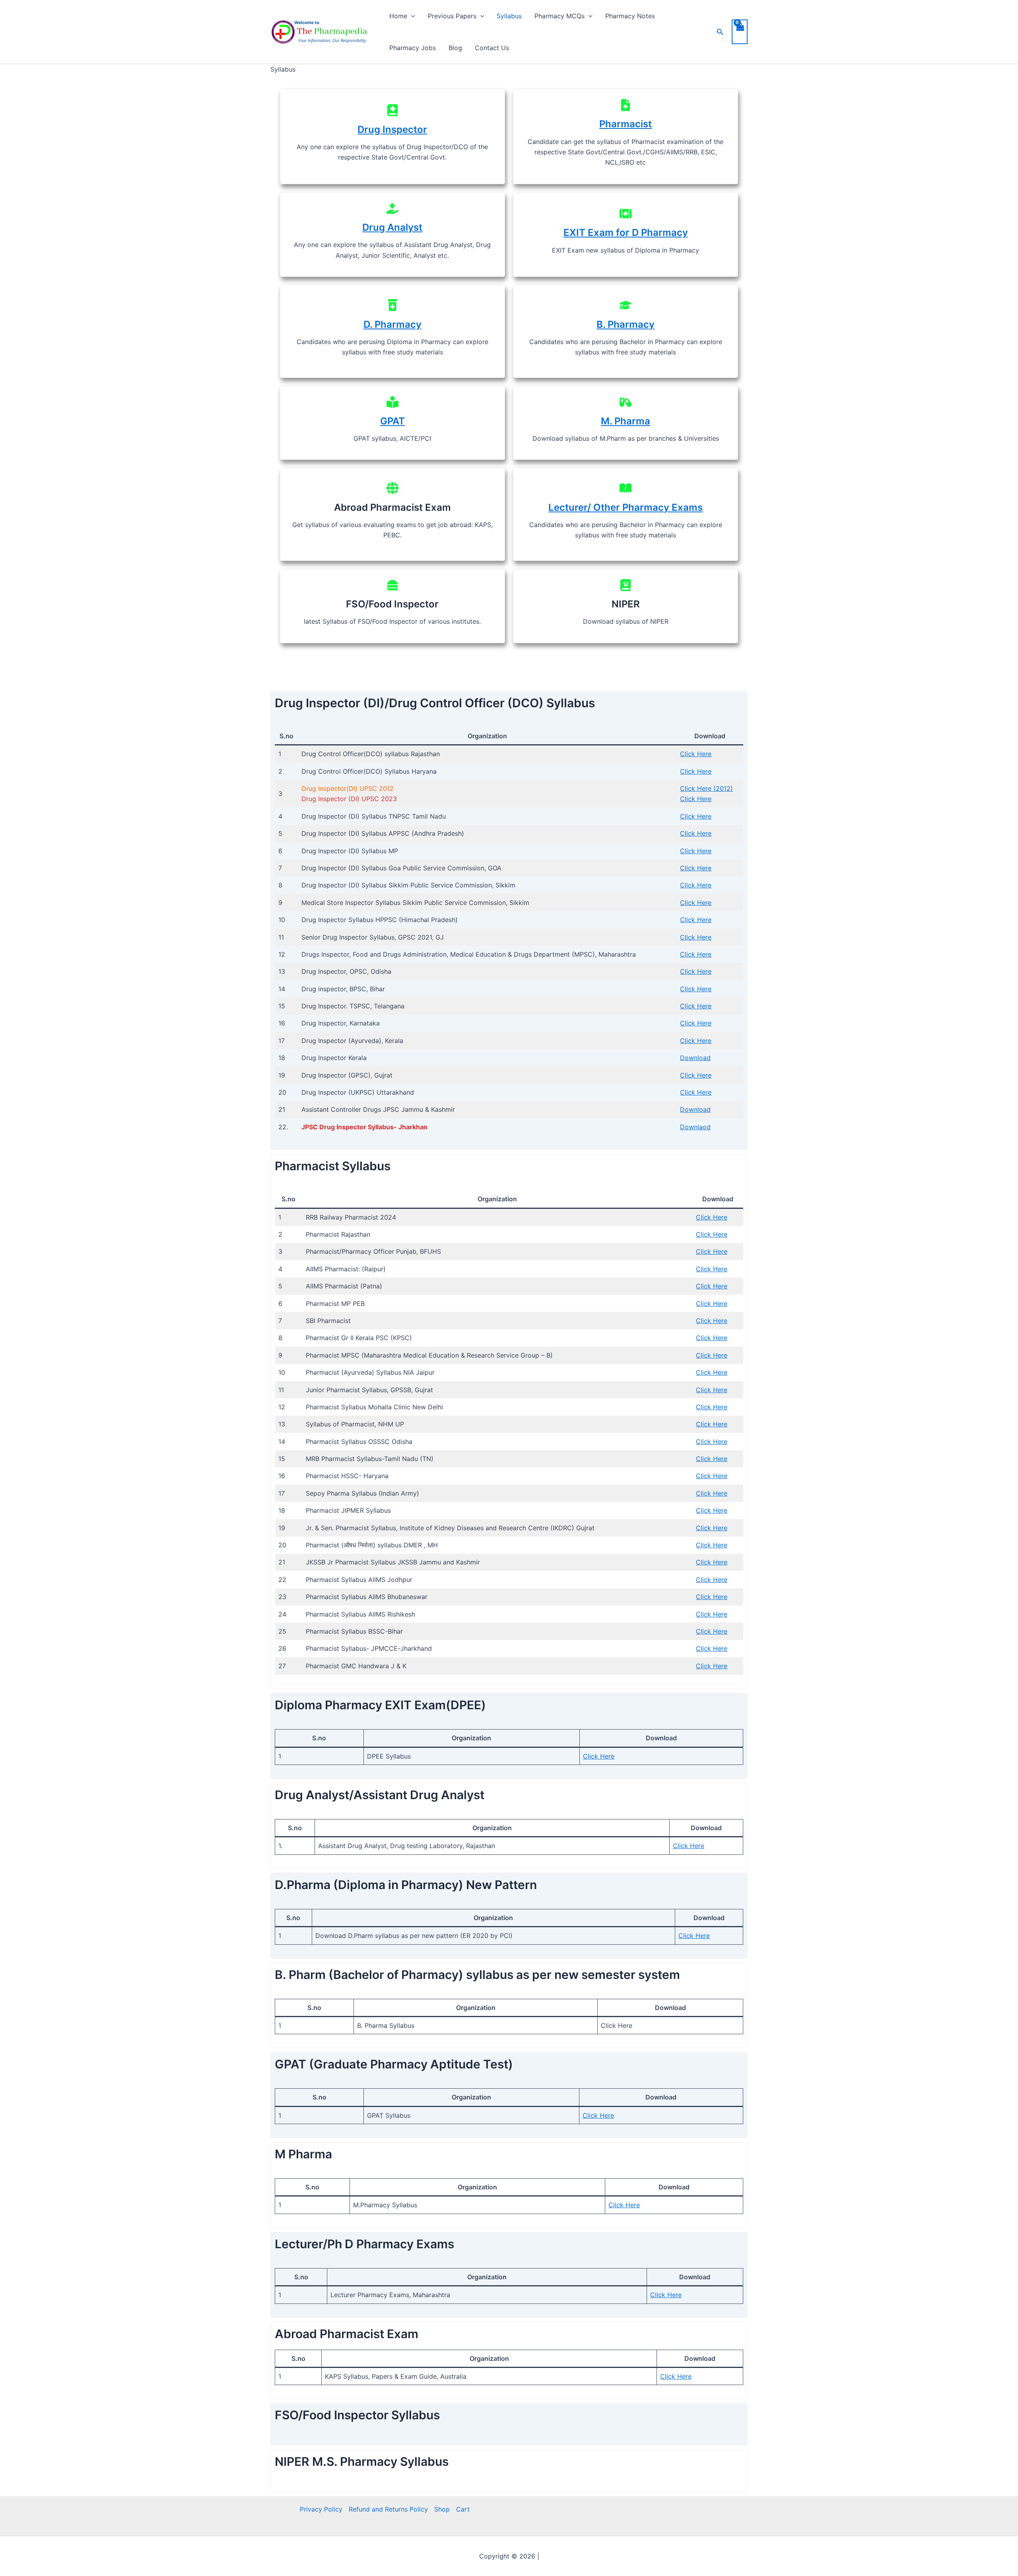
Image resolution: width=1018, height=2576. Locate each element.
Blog (455, 48)
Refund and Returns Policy (388, 2509)
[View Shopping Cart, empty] (740, 32)
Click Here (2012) (706, 788)
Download (695, 1058)
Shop (442, 2509)
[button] (411, 16)
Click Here (696, 754)
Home (398, 16)
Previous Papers (452, 16)
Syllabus (509, 16)
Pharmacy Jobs (413, 48)
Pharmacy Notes (630, 16)
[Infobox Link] (392, 136)
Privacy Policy (321, 2509)
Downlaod (695, 1127)
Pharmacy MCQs (560, 16)
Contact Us (492, 48)
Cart (463, 2509)
